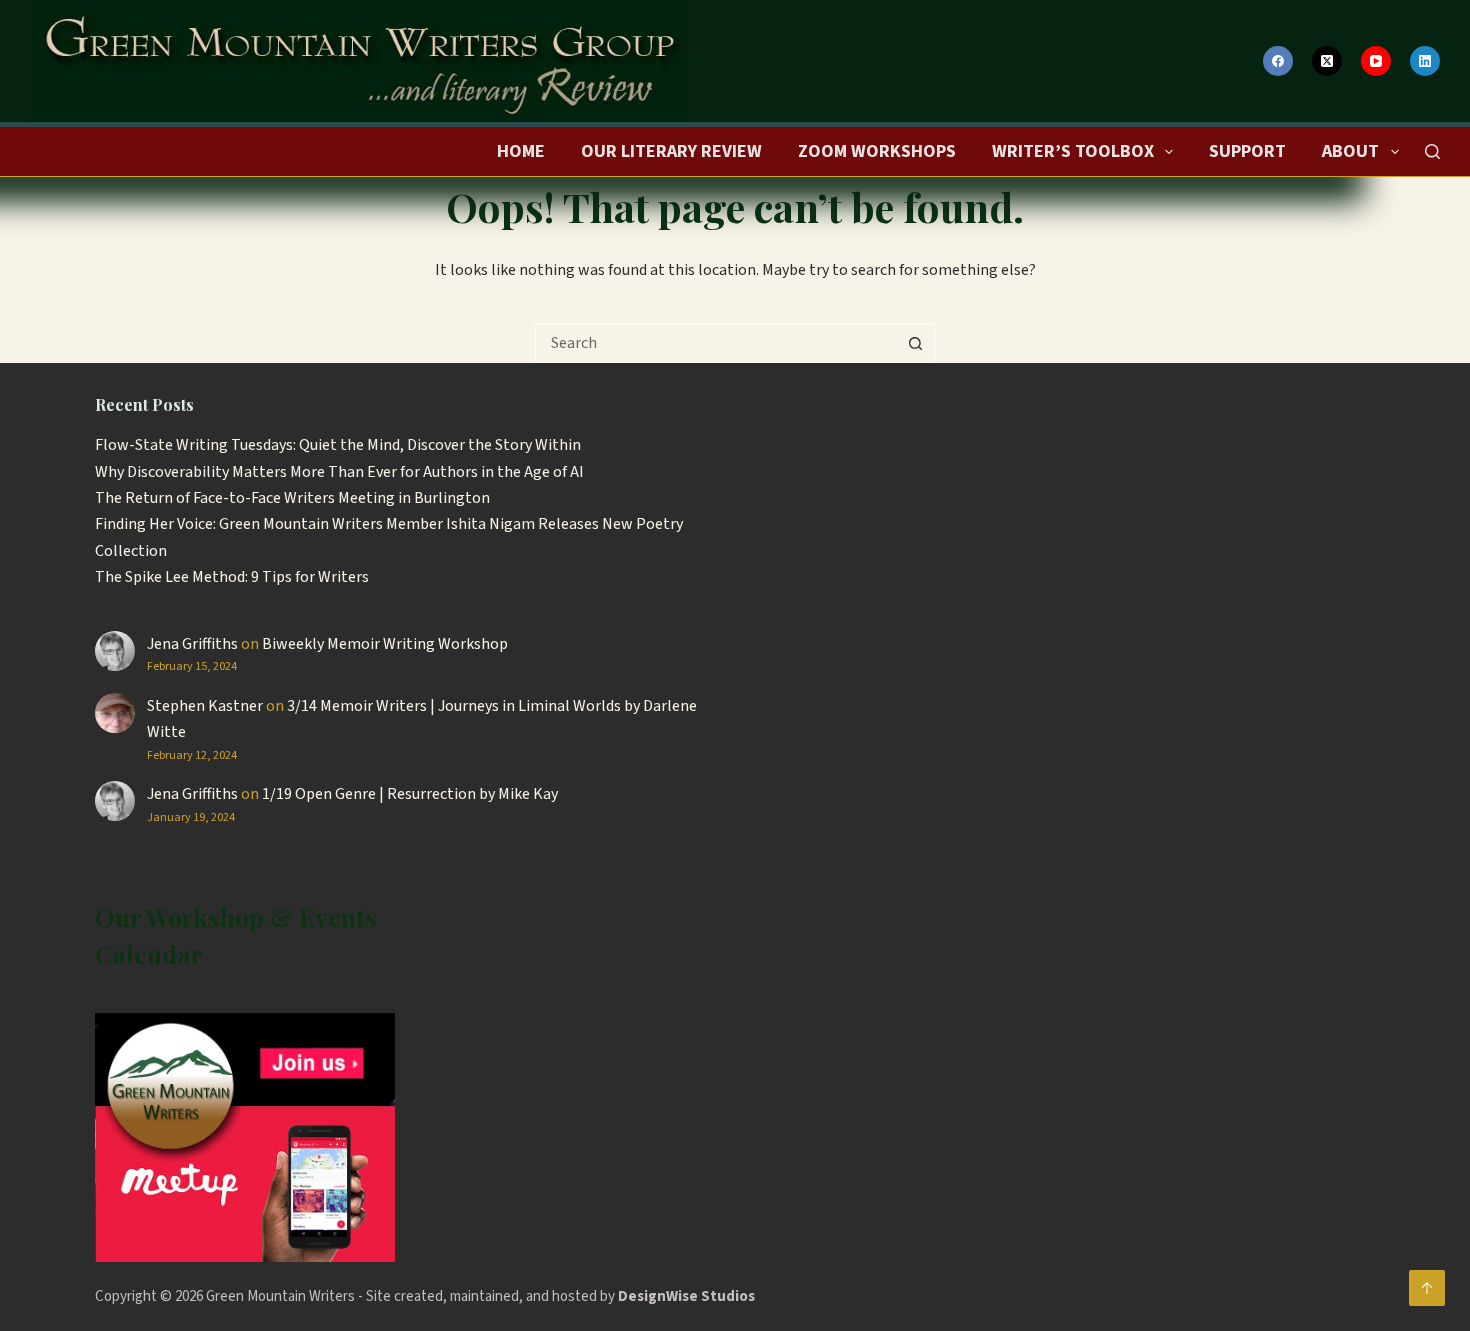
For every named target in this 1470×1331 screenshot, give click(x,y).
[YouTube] (1376, 61)
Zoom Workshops (877, 151)
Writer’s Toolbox (1073, 151)
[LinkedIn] (1425, 61)
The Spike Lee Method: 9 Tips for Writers (232, 577)
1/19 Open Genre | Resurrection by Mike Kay (410, 794)
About (1350, 151)
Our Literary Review (671, 151)
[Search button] (915, 343)
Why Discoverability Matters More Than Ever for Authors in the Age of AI (339, 472)
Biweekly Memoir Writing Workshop (385, 644)
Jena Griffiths (192, 644)
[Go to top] (1427, 1288)
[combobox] (716, 343)
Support (1247, 151)
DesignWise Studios (686, 1296)
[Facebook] (1278, 61)
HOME (521, 151)
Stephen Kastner (205, 706)
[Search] (1432, 151)
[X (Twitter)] (1327, 61)
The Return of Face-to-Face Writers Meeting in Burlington (292, 498)
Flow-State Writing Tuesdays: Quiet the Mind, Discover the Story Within (338, 445)
